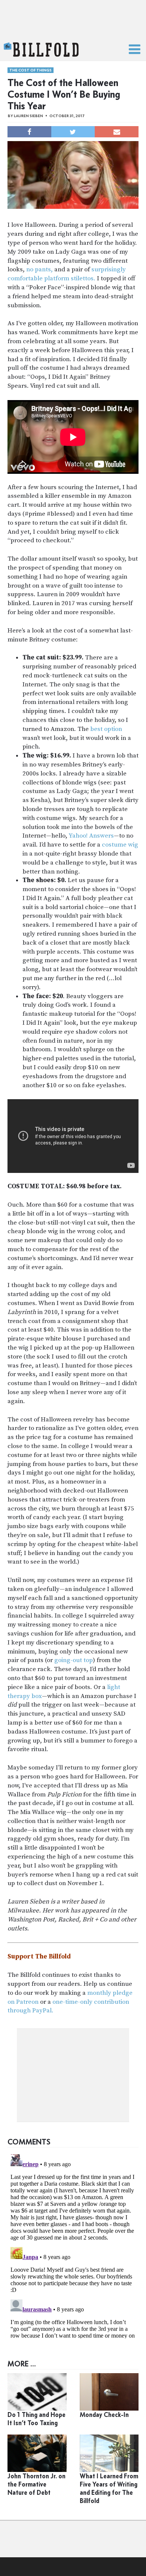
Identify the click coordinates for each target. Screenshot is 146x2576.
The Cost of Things (31, 70)
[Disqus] (73, 2245)
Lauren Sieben (28, 116)
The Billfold (41, 50)
